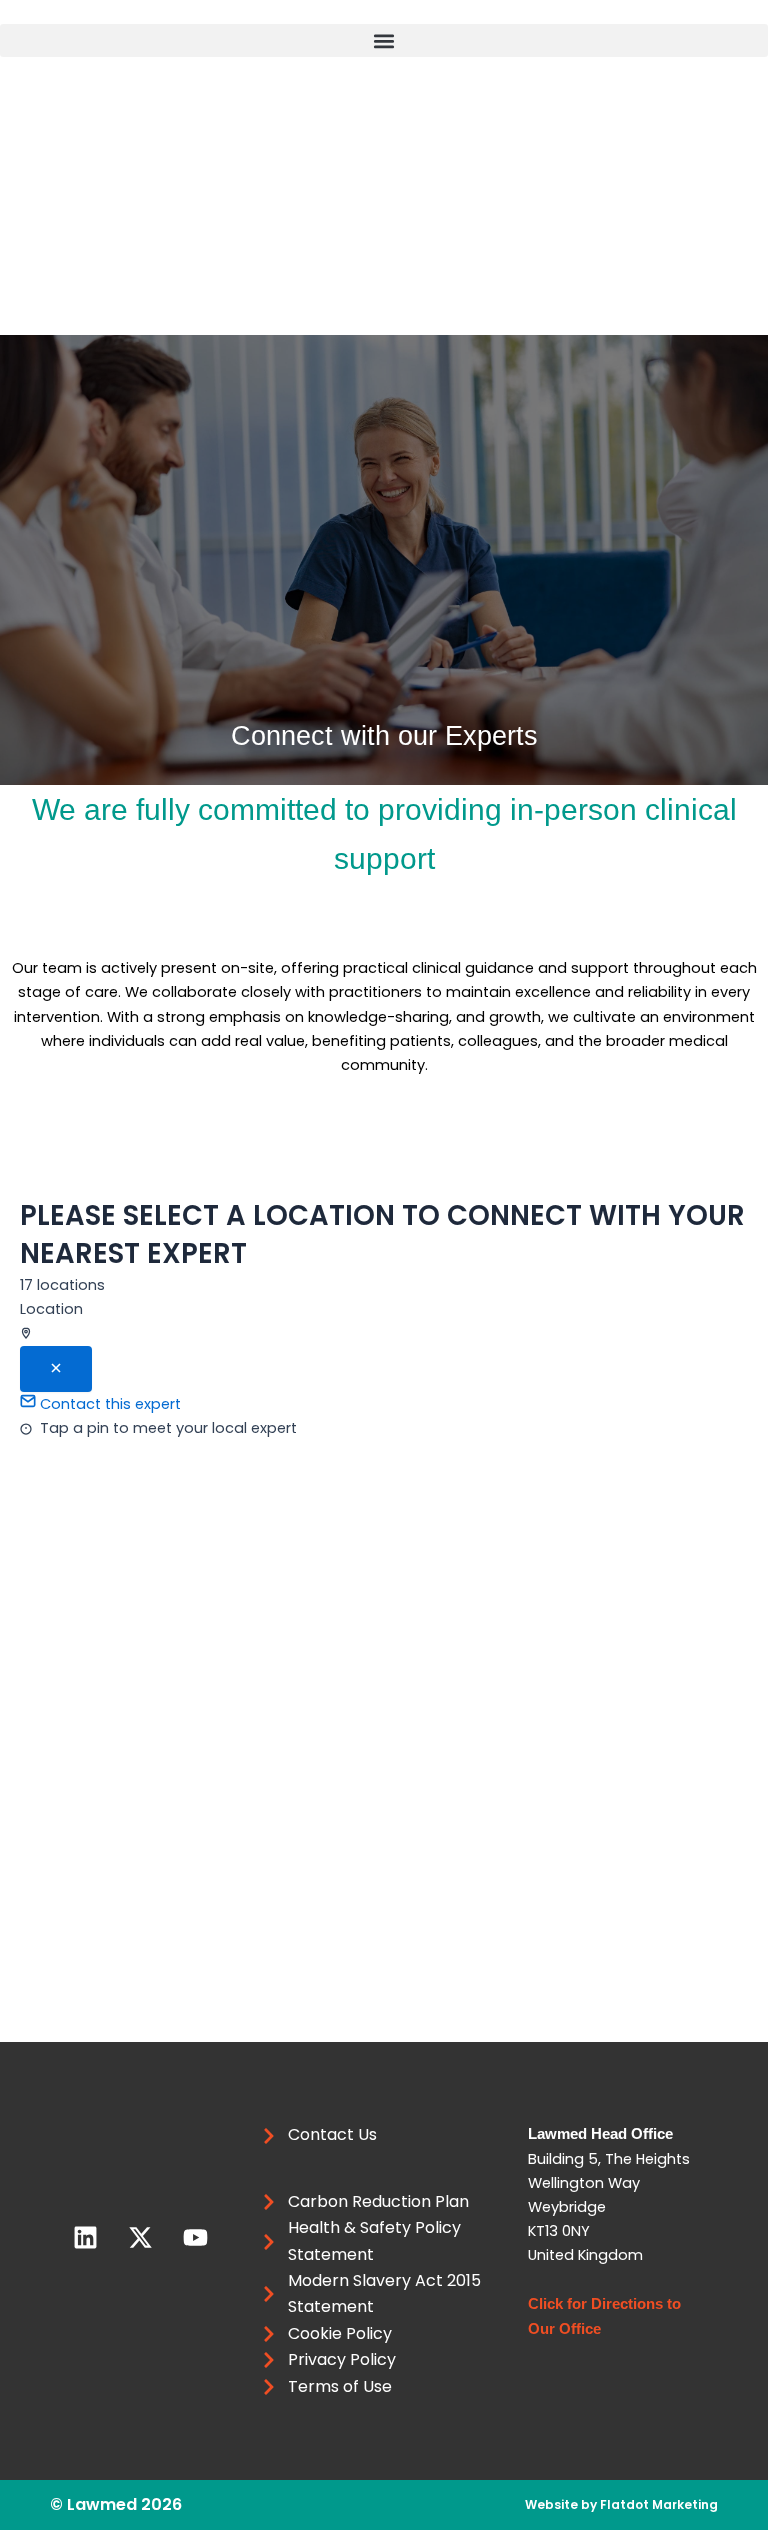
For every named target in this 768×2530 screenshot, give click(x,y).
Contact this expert (108, 1404)
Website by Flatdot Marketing (621, 2504)
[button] (384, 40)
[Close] (56, 1369)
